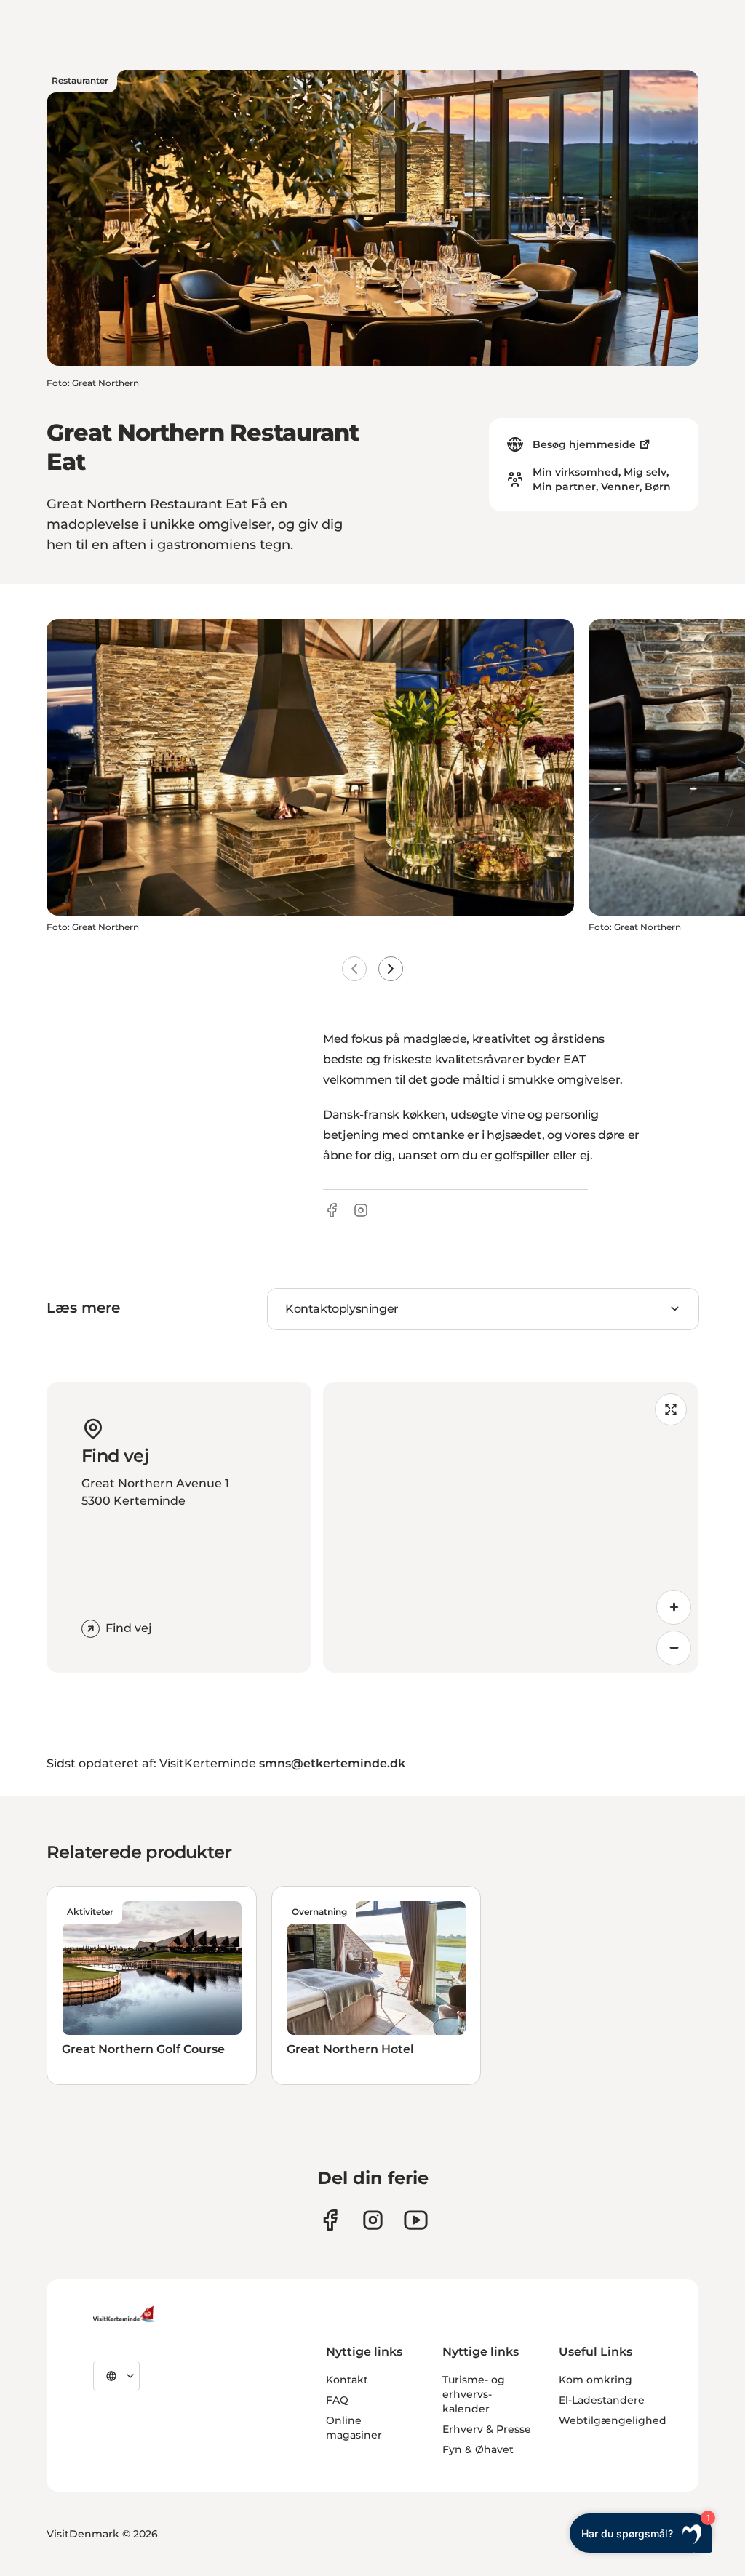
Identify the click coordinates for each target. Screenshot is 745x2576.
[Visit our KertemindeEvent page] (416, 2220)
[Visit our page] (330, 2220)
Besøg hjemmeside (584, 444)
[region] (511, 1527)
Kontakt (347, 2380)
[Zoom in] (674, 1607)
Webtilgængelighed (613, 2420)
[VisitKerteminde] (125, 2314)
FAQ (337, 2400)
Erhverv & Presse (487, 2429)
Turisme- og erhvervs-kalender (474, 2394)
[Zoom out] (674, 1648)
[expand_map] (671, 1409)
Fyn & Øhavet (478, 2449)
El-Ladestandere (602, 2400)
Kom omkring (595, 2380)
